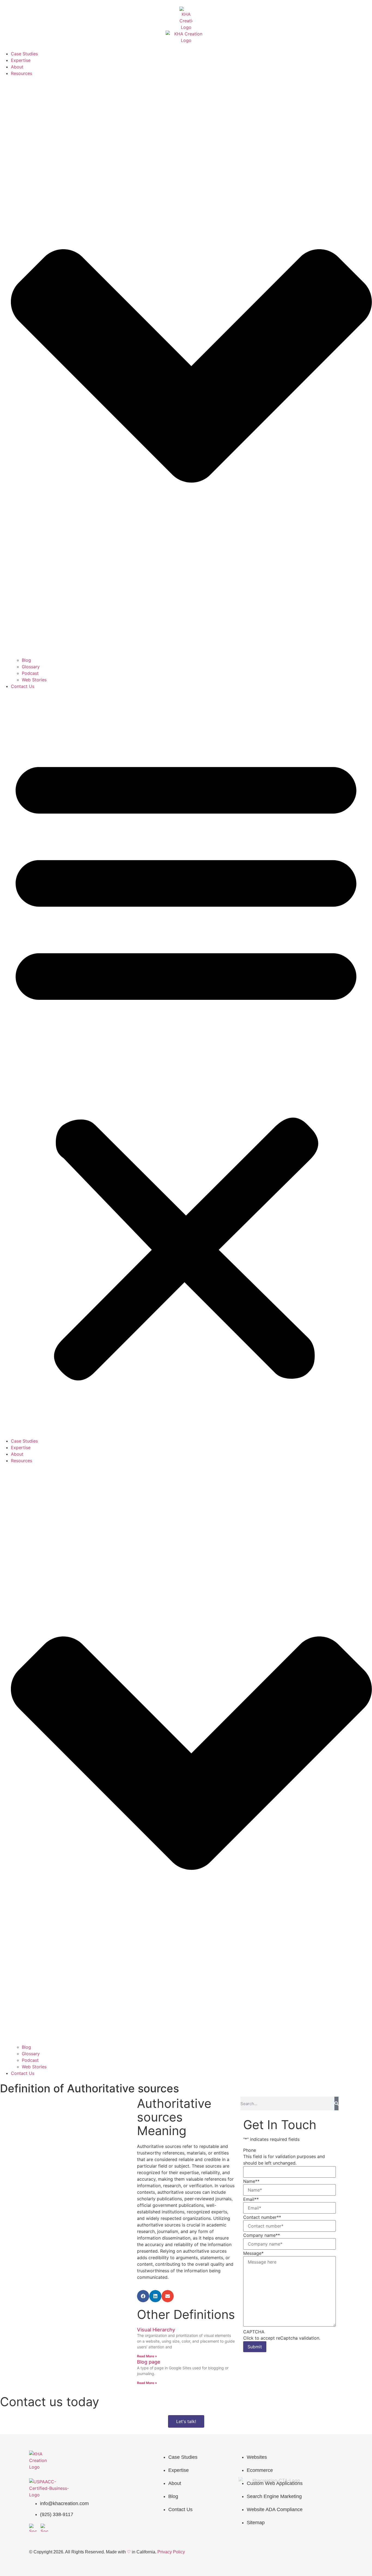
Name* (251, 2181)
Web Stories (34, 680)
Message (253, 2253)
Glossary (31, 667)
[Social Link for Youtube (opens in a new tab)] (33, 2528)
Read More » (147, 2356)
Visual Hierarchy (156, 2330)
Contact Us (23, 686)
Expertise (21, 60)
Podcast (30, 673)
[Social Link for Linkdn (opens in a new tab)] (45, 2528)
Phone (250, 2150)
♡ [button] (129, 2552)
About (17, 67)
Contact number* (262, 2217)
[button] (186, 1064)
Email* (251, 2199)
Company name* (262, 2235)
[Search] (336, 2103)
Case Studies (24, 54)
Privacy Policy (171, 2552)
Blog (26, 660)
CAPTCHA (254, 2332)
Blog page (149, 2362)
